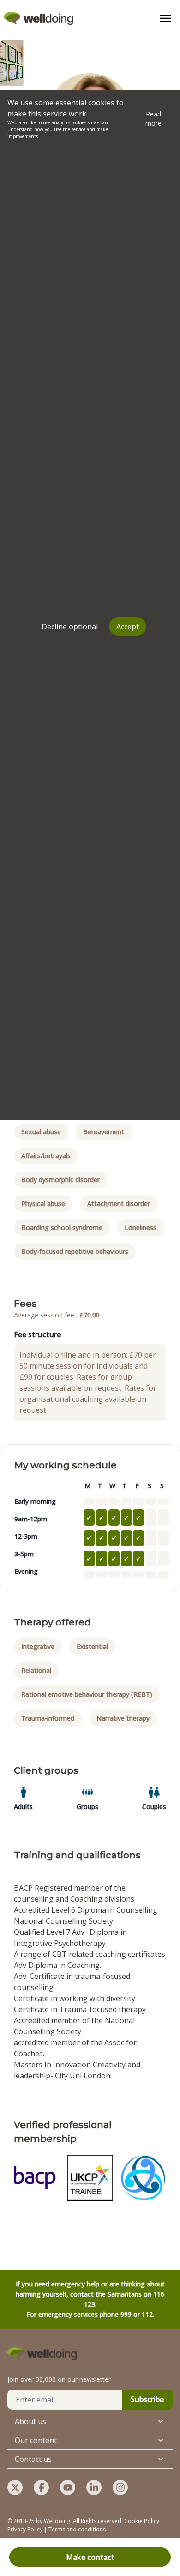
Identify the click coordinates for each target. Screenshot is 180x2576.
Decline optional (70, 627)
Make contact (90, 2557)
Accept (128, 627)
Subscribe (147, 2399)
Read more (153, 119)
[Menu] (165, 18)
